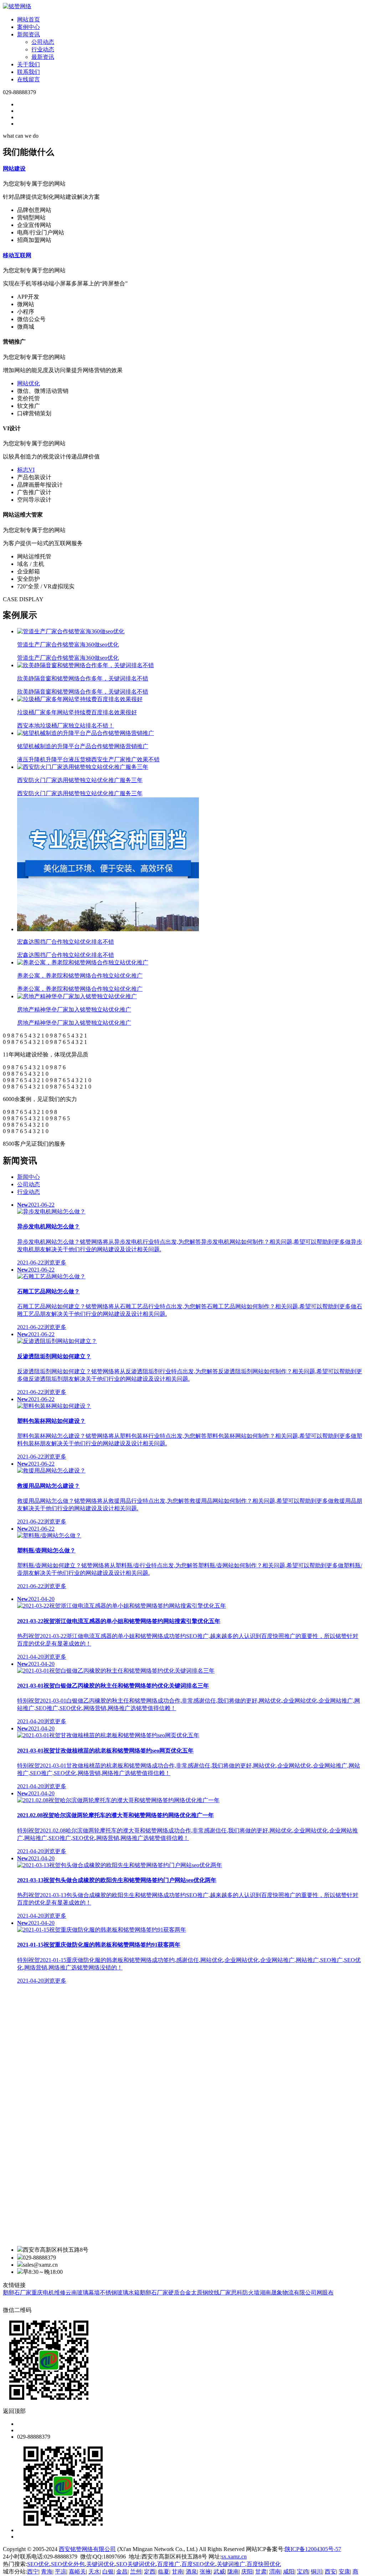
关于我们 (29, 64)
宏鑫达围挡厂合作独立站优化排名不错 (66, 948)
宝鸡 (303, 2572)
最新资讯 (43, 57)
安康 (344, 2572)
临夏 (164, 2572)
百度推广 (169, 2564)
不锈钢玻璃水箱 (120, 2293)
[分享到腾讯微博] (22, 2302)
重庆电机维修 (48, 2293)
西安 (330, 2572)
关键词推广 (231, 2564)
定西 (150, 2572)
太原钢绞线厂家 (211, 2293)
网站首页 (29, 19)
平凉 (61, 2572)
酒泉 (191, 2572)
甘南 (178, 2572)
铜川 (317, 2572)
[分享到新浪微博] (14, 2302)
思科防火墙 (245, 2293)
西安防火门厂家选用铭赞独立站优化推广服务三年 (80, 787)
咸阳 (289, 2572)
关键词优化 (101, 2564)
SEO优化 (38, 2564)
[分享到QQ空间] (6, 2302)
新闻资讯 (29, 34)
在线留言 (29, 79)
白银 (108, 2572)
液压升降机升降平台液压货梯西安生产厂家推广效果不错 (88, 753)
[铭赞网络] (17, 6)
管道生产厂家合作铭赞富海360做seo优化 (68, 651)
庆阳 (247, 2572)
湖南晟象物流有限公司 (288, 2293)
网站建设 (14, 169)
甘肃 (261, 2572)
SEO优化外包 (68, 2564)
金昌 (122, 2572)
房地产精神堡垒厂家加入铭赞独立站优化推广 (74, 1016)
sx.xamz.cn (234, 2557)
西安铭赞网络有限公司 (87, 2549)
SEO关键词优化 (136, 2564)
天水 (94, 2572)
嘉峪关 (77, 2572)
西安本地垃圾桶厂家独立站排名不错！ (77, 719)
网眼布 (325, 2293)
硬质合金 (180, 2293)
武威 (219, 2572)
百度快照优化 (264, 2564)
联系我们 (29, 72)
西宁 (33, 2572)
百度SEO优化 (198, 2564)
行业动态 (43, 49)
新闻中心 (29, 1177)
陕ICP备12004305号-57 (313, 2549)
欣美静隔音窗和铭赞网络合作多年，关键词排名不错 (83, 685)
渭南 (275, 2572)
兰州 (136, 2572)
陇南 (233, 2572)
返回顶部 (14, 2411)
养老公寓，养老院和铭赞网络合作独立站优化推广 (80, 982)
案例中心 (29, 27)
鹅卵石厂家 (17, 2293)
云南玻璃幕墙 (83, 2293)
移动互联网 (17, 255)
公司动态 (43, 42)
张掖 (205, 2572)
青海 (47, 2572)
